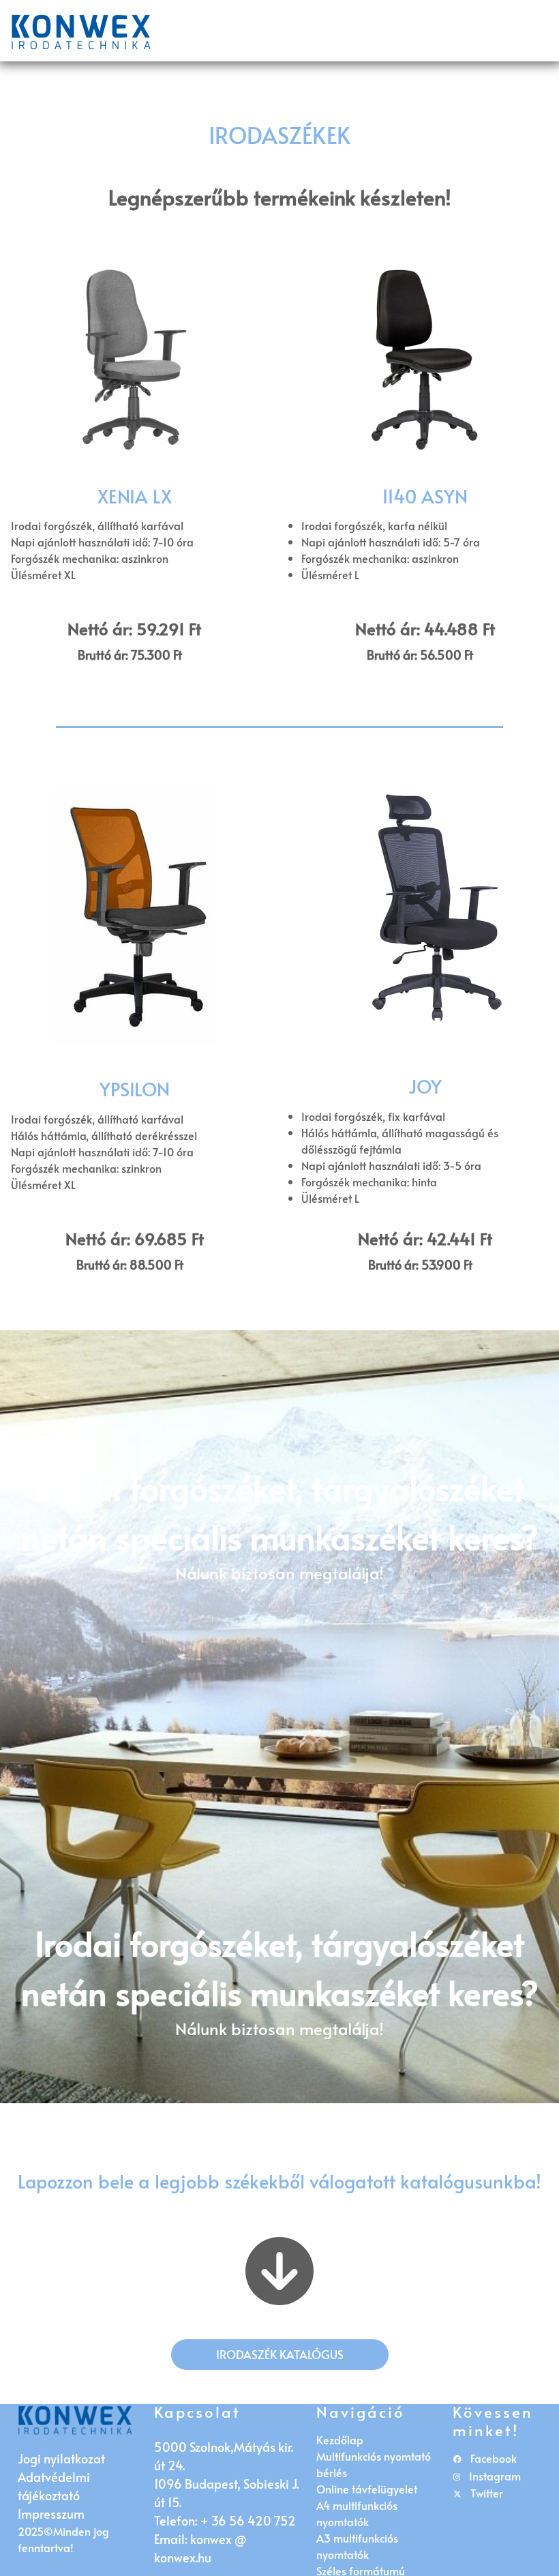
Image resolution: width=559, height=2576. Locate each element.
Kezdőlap (340, 2440)
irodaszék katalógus (280, 2354)
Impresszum (51, 2514)
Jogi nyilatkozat (61, 2458)
